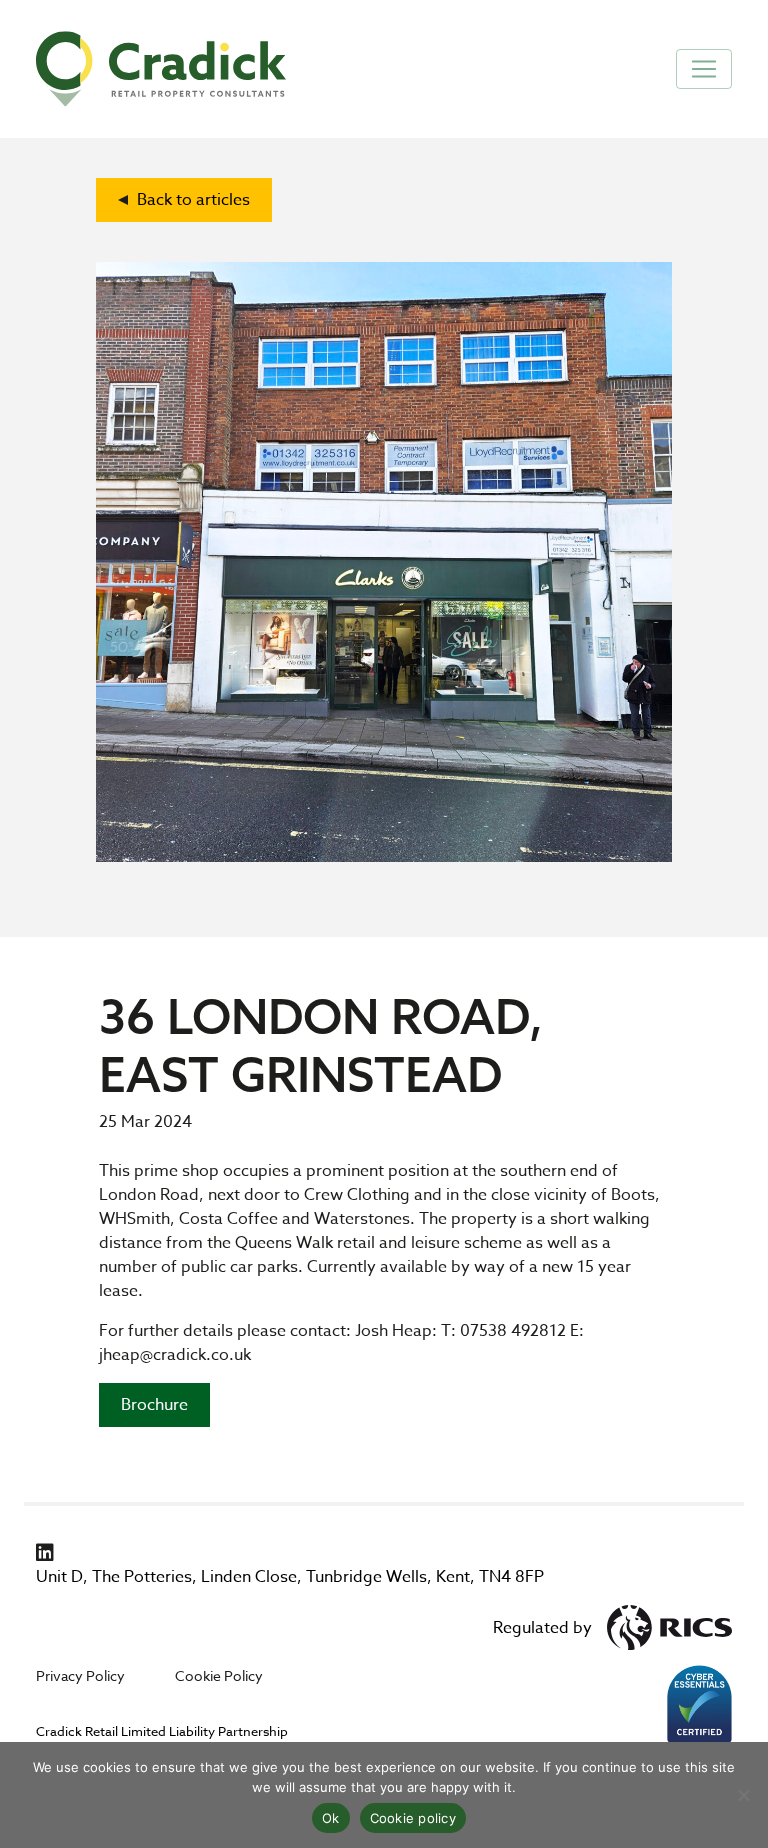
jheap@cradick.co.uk (175, 1355)
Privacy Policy (80, 1675)
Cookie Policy (219, 1675)
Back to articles (191, 200)
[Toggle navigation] (704, 69)
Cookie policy (413, 1818)
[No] (743, 1795)
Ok (331, 1818)
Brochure (154, 1405)
